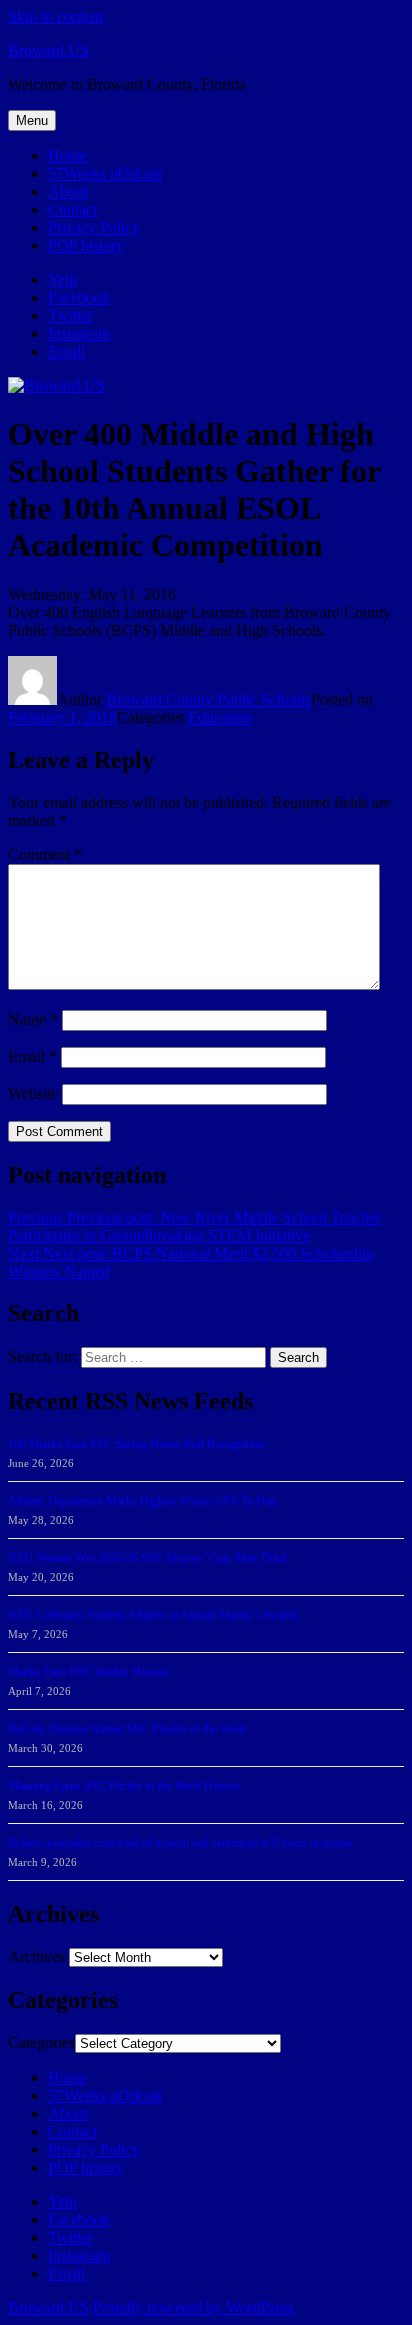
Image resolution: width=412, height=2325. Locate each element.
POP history (86, 245)
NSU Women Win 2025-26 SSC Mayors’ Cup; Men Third (147, 1558)
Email (32, 1056)
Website (33, 1093)
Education (220, 717)
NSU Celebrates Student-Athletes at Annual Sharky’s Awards (153, 1615)
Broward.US (48, 50)
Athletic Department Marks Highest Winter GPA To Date (143, 1501)
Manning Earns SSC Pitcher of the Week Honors (124, 1786)
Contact (72, 209)
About (68, 191)
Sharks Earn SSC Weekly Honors (88, 1672)
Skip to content (55, 16)
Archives (36, 1956)
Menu (32, 120)
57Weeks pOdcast (105, 173)
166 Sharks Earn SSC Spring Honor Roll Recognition (136, 1444)
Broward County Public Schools (208, 699)
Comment (45, 854)
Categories (41, 2042)
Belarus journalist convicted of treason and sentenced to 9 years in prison (180, 1843)
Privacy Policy (94, 227)
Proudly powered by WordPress (193, 2307)
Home (67, 155)
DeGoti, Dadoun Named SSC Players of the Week (127, 1729)
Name (33, 1019)
